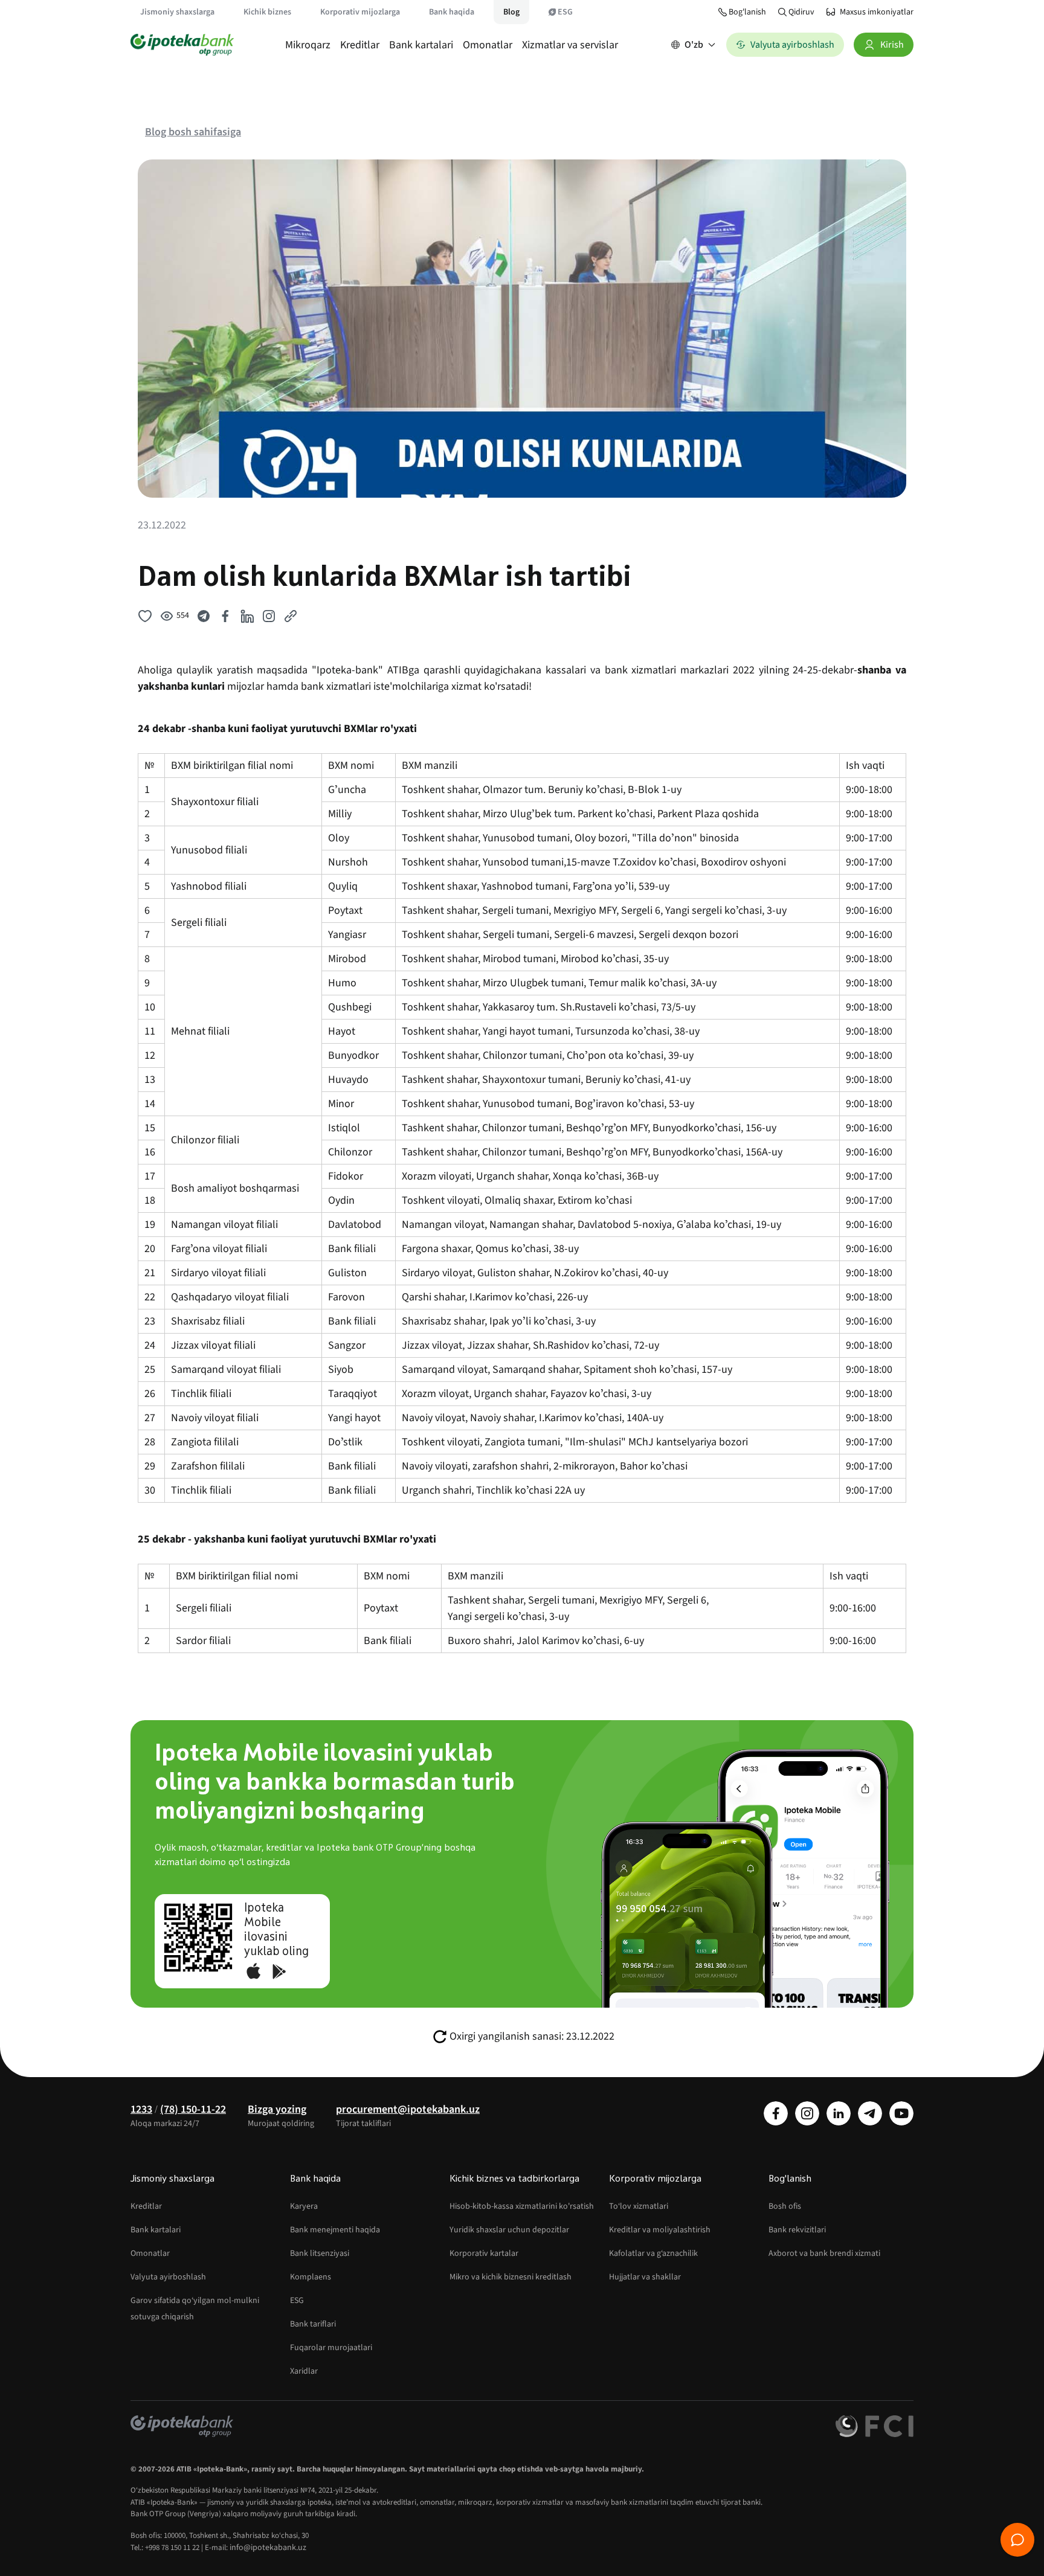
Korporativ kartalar (484, 2253)
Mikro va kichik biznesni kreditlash (511, 2277)
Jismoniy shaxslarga (177, 12)
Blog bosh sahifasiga (193, 132)
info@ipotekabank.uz (268, 2548)
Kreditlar (360, 45)
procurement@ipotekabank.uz (408, 2109)
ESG (565, 12)
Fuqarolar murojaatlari (331, 2348)
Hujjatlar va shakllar (645, 2277)
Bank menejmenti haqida (335, 2230)
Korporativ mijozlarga (360, 12)
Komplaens (311, 2277)
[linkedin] (839, 2113)
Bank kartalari (421, 45)
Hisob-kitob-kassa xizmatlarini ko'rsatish (522, 2206)
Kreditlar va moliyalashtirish (660, 2230)
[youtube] (901, 2113)
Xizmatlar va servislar (570, 45)
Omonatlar (488, 45)
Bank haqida (452, 12)
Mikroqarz (308, 45)
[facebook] (776, 2113)
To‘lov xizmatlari (639, 2206)
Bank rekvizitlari (797, 2230)
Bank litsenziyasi (320, 2253)
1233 (141, 2109)
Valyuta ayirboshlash (168, 2277)
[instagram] (807, 2113)
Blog (511, 12)
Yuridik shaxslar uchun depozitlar (509, 2230)
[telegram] (870, 2113)
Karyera (304, 2206)
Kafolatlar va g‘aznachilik (653, 2253)
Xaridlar (304, 2371)
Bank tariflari (313, 2324)
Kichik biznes (267, 12)
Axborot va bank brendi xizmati (824, 2253)
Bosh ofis (785, 2206)
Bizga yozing (277, 2109)
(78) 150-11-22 (193, 2109)
